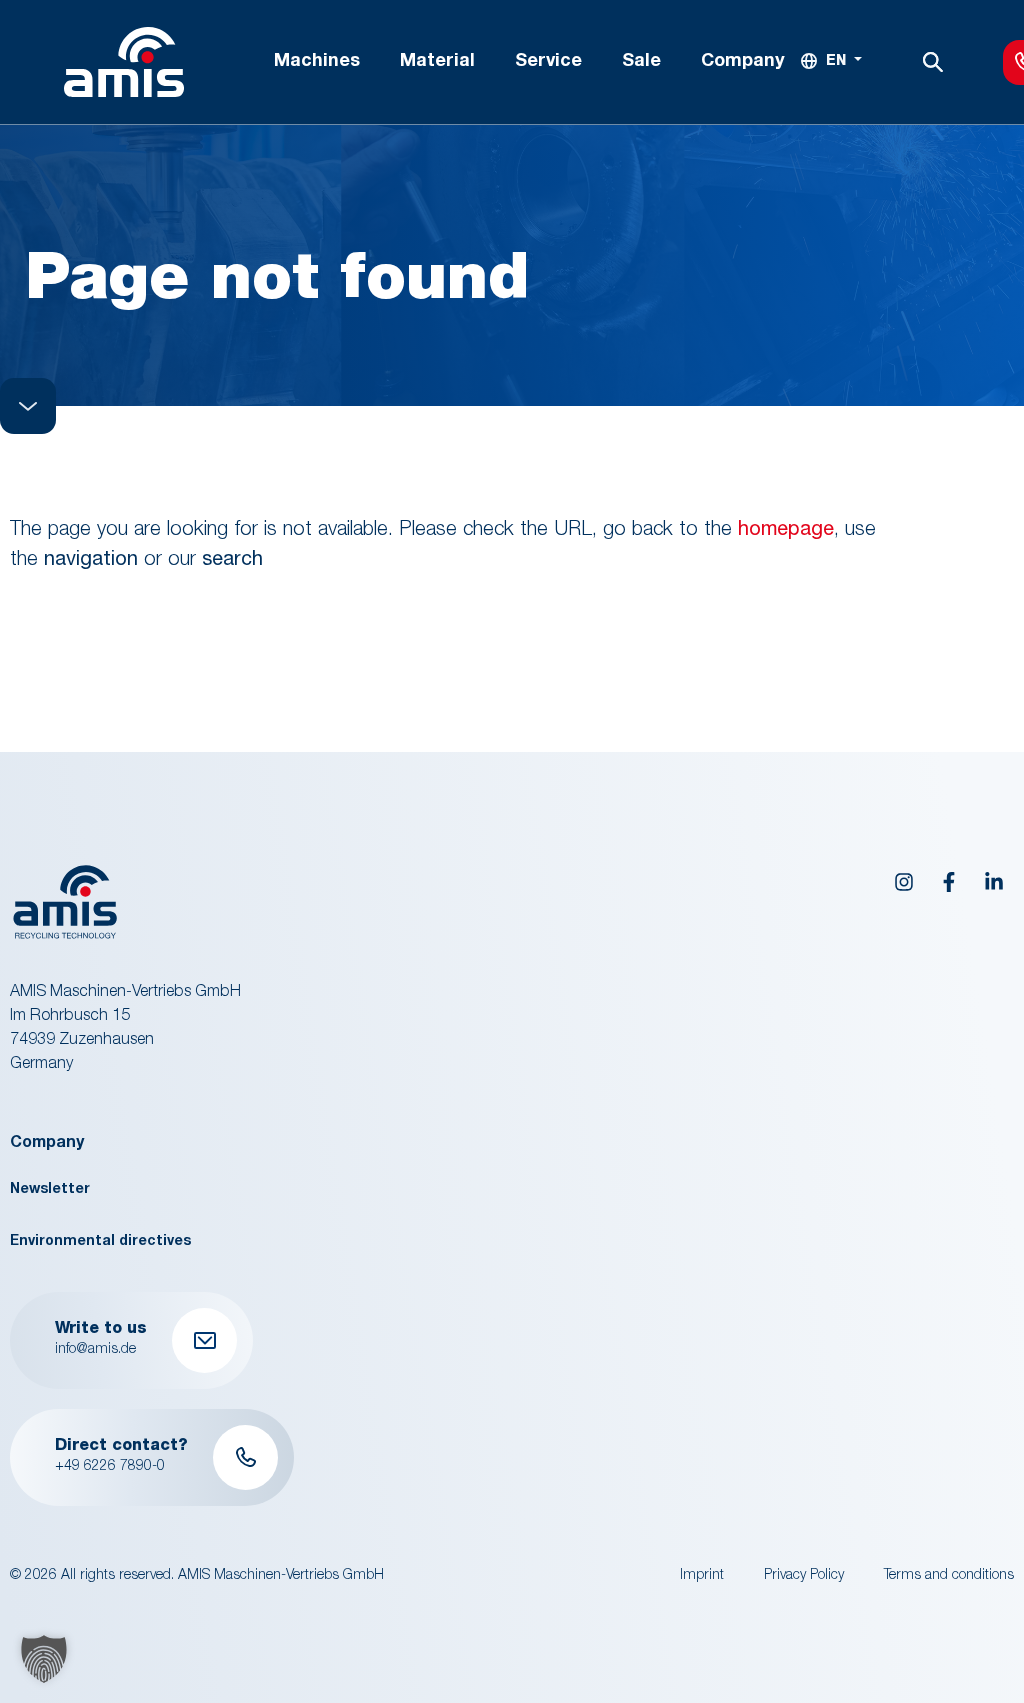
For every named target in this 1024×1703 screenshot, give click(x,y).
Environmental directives (100, 1242)
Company (47, 1144)
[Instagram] (904, 882)
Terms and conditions (949, 1576)
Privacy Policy (804, 1576)
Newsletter (50, 1190)
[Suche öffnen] (933, 62)
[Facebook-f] (949, 882)
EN (836, 62)
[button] (44, 1659)
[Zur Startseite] (124, 62)
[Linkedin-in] (994, 882)
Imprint (702, 1576)
